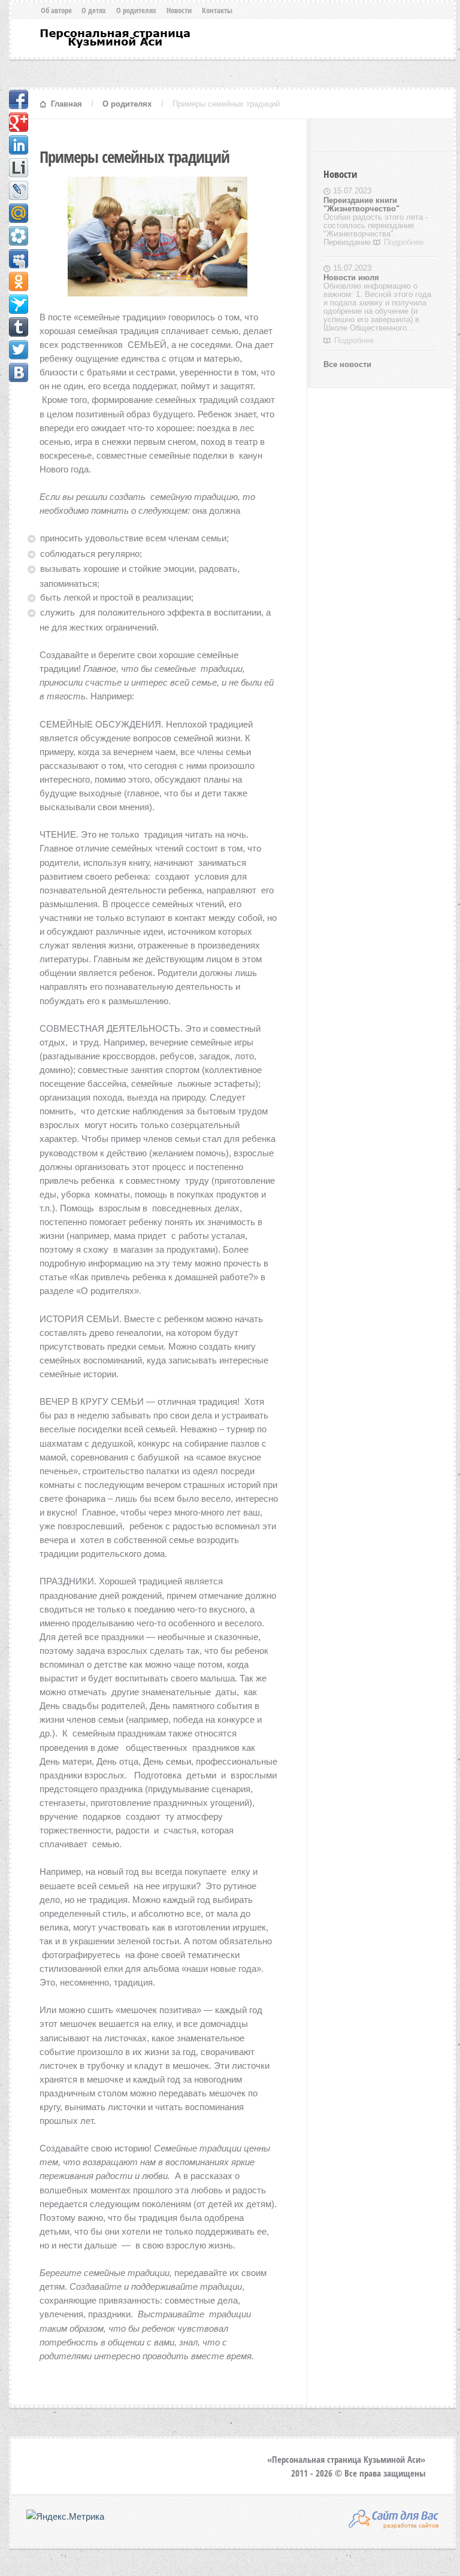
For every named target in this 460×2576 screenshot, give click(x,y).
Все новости (347, 364)
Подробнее (404, 242)
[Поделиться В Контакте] (19, 372)
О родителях (136, 10)
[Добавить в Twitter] (19, 350)
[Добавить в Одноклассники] (19, 281)
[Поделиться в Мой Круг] (19, 236)
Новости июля (351, 278)
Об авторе (56, 10)
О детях (94, 10)
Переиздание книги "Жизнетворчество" (361, 204)
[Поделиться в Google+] (19, 122)
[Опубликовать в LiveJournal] (19, 190)
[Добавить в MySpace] (19, 259)
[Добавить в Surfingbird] (19, 304)
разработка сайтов (411, 2525)
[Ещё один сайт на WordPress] (115, 38)
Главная (66, 104)
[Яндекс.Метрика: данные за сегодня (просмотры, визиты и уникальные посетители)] (65, 2516)
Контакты (217, 10)
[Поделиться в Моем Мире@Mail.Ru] (19, 213)
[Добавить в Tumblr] (19, 327)
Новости (179, 10)
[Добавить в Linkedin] (19, 145)
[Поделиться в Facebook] (19, 99)
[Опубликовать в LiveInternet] (19, 168)
